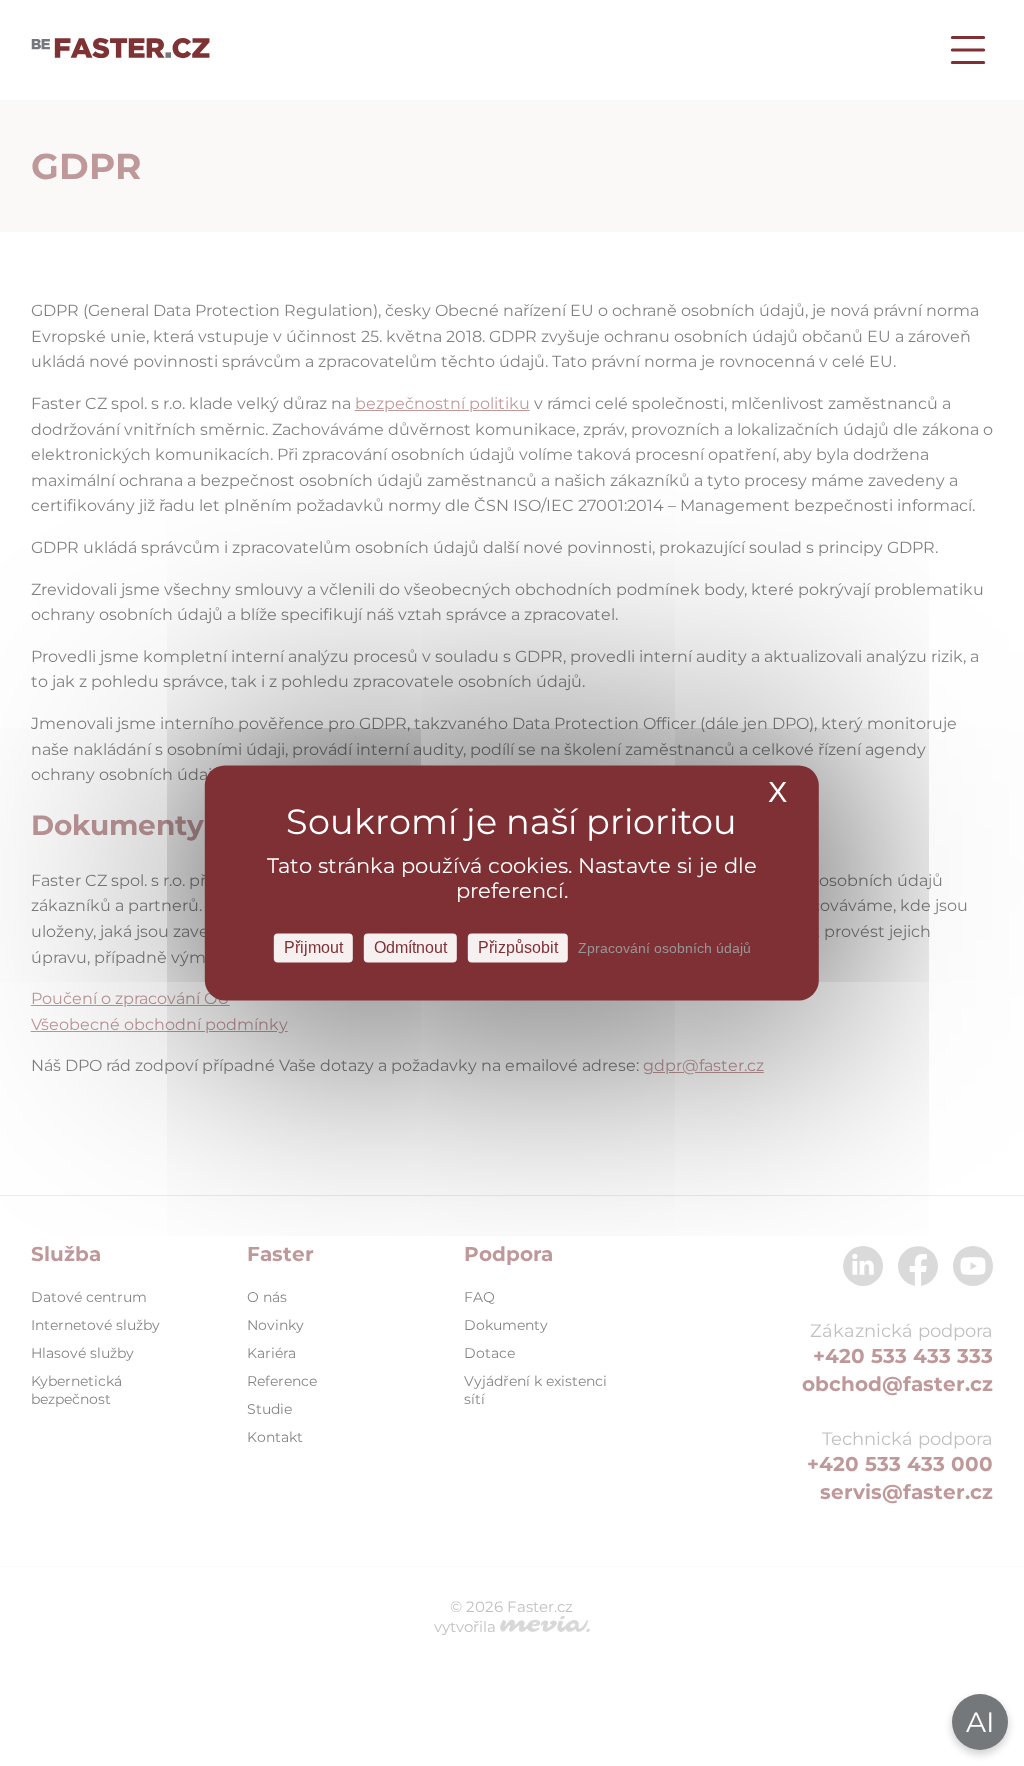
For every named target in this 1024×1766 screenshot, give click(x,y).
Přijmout (313, 947)
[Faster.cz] (121, 50)
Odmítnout (410, 947)
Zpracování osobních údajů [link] (664, 948)
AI (980, 1722)
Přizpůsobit (518, 947)
